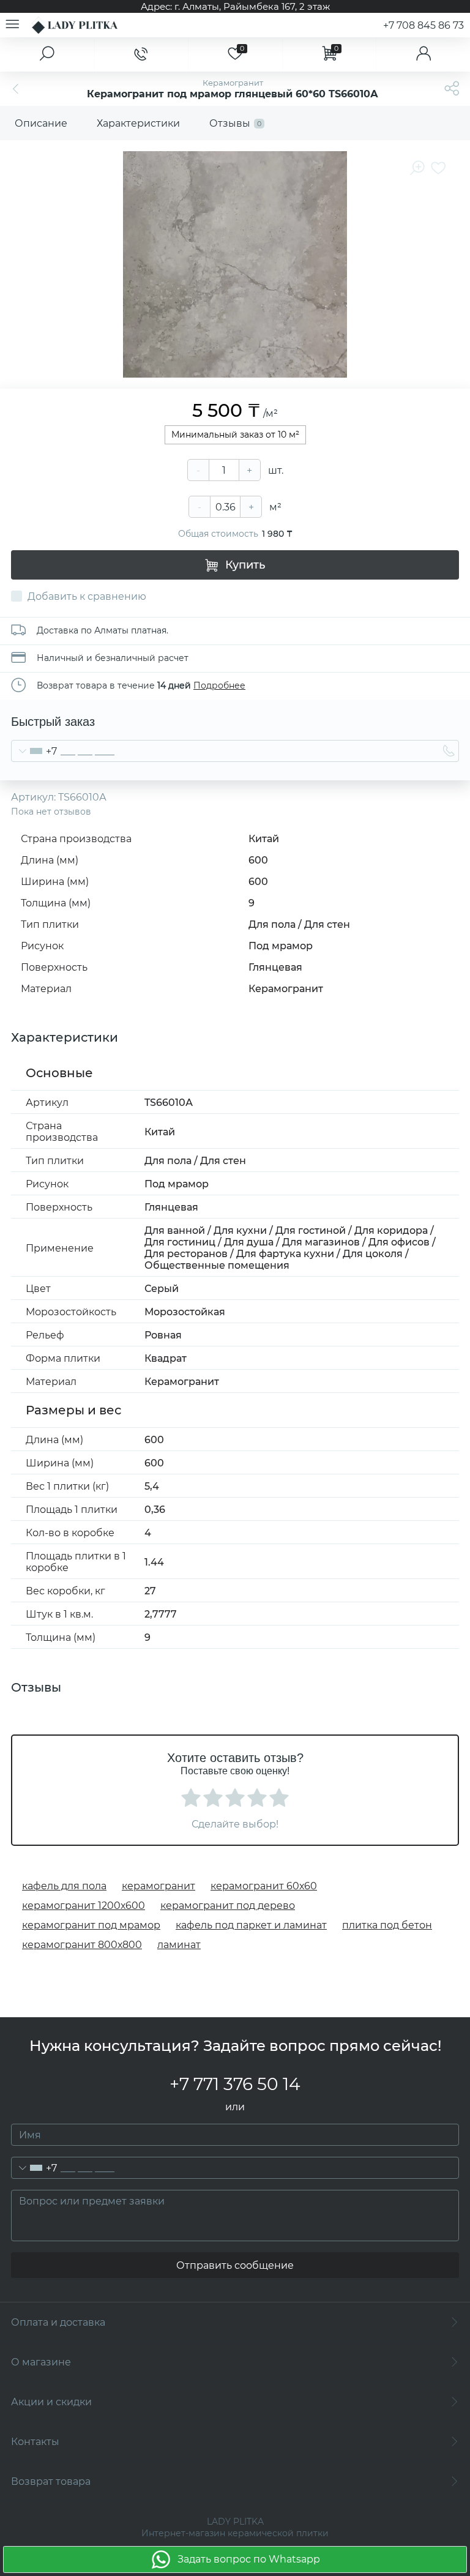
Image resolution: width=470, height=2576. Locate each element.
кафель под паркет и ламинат (251, 1925)
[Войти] (423, 54)
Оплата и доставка (58, 2322)
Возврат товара (51, 2481)
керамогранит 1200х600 (84, 1906)
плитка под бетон (387, 1925)
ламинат (179, 1945)
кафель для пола (64, 1886)
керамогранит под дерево (228, 1906)
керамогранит (159, 1886)
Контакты (35, 2442)
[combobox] (34, 751)
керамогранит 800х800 (82, 1945)
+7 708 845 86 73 (423, 25)
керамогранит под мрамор (91, 1925)
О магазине (41, 2362)
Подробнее (219, 685)
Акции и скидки (51, 2402)
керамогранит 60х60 (264, 1886)
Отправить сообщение (235, 2265)
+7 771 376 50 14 (235, 2084)
